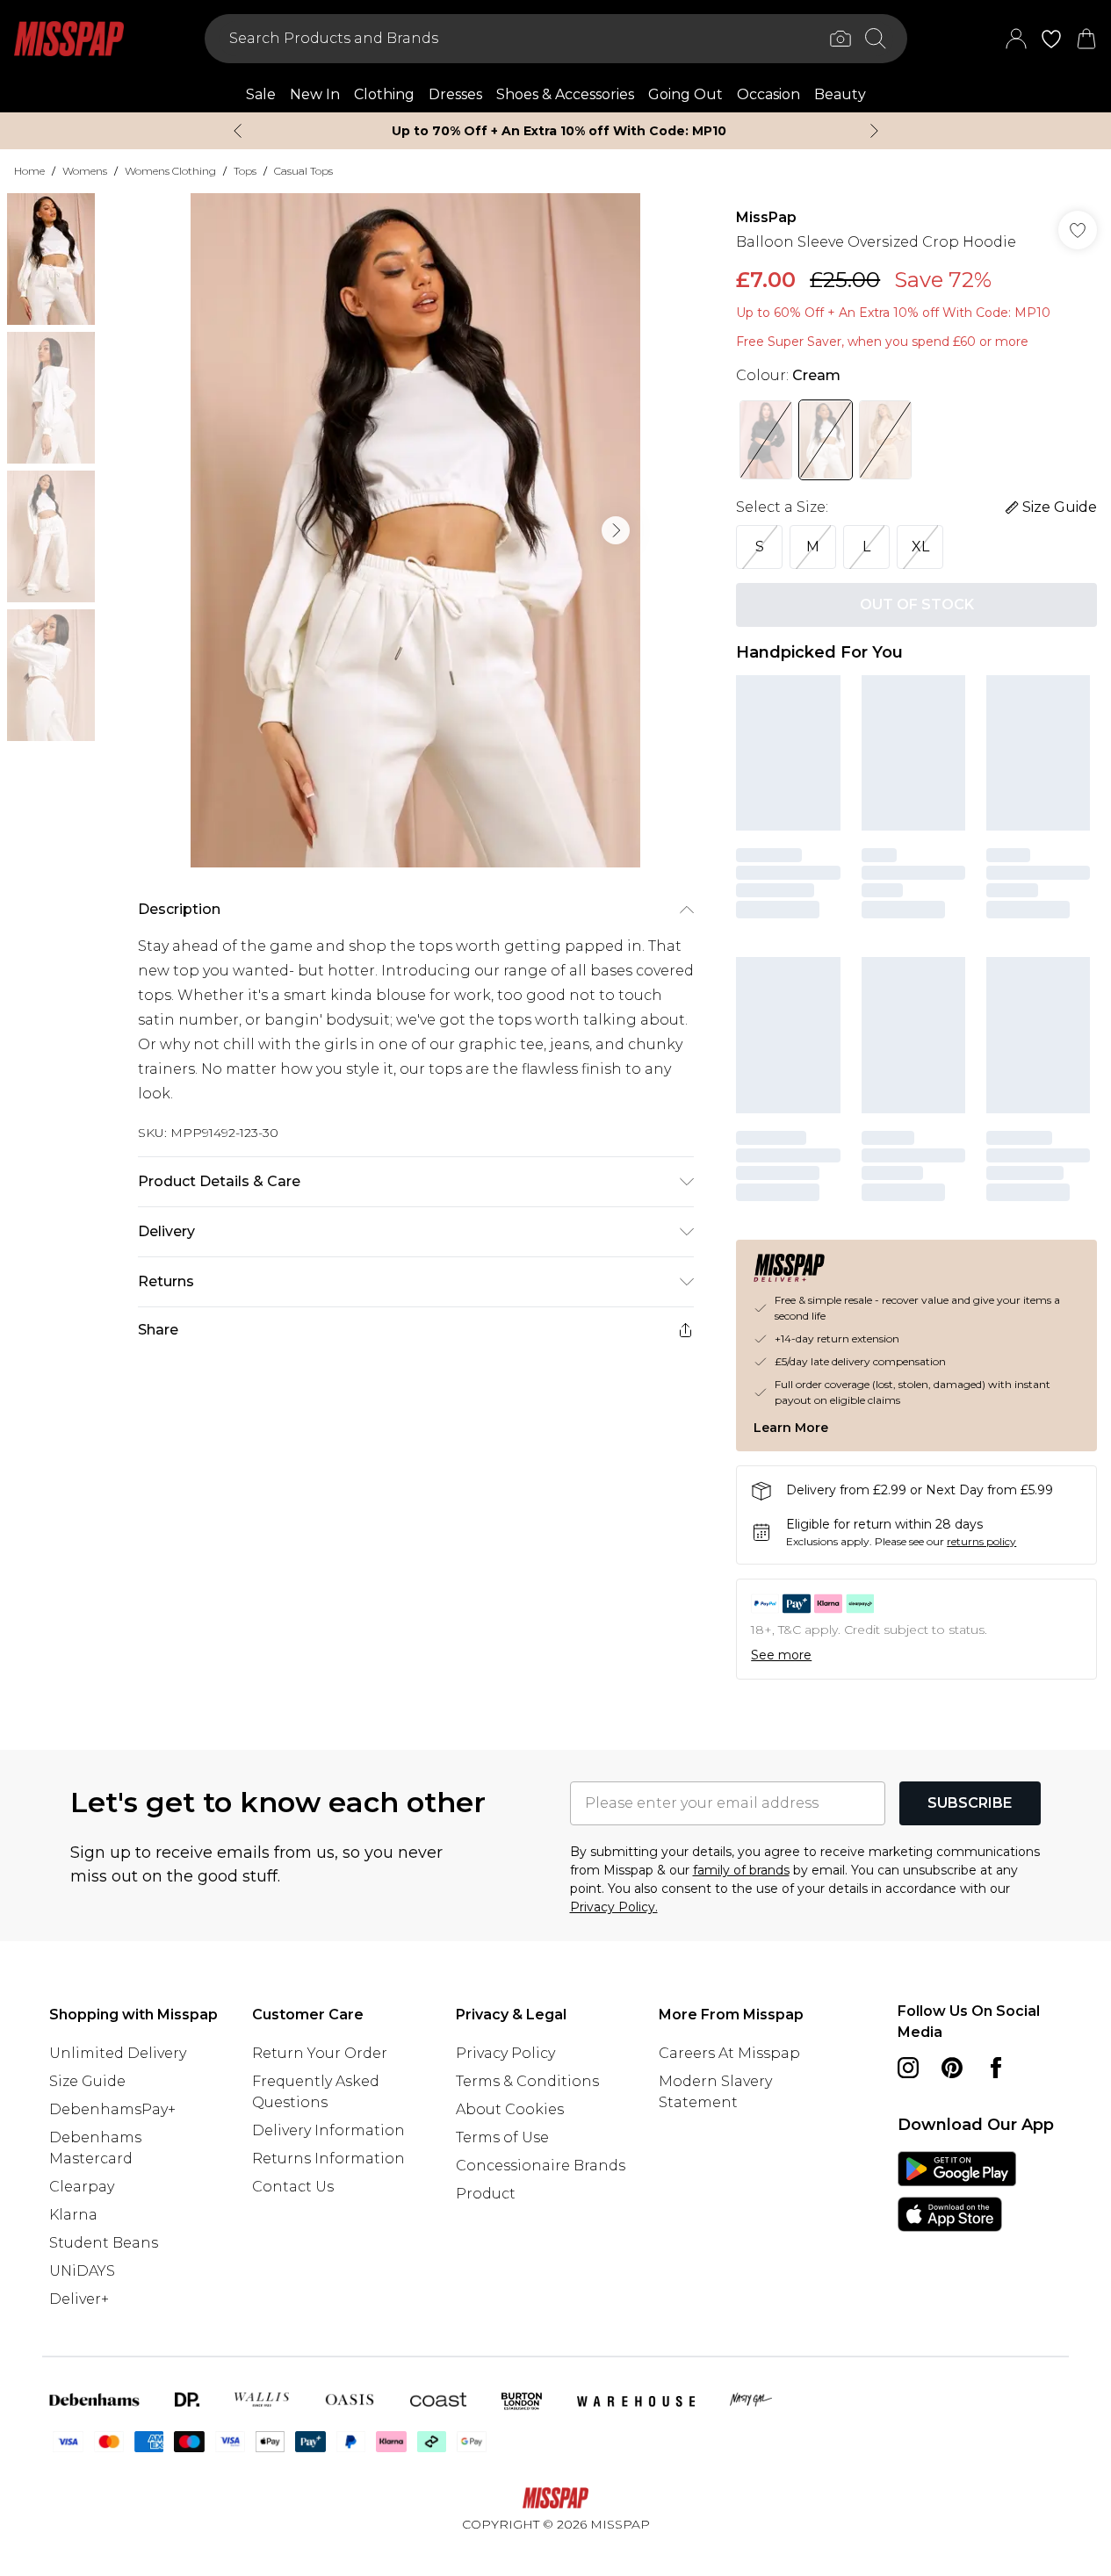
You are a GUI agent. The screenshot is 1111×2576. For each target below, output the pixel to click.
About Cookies (510, 2109)
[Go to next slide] (616, 530)
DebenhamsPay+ (112, 2109)
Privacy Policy (505, 2053)
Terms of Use (502, 2137)
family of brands (741, 1870)
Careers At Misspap (729, 2053)
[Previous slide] (238, 131)
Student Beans (104, 2243)
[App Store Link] (957, 2191)
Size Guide (87, 2081)
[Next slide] (874, 131)
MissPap (766, 217)
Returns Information (328, 2159)
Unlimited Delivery (118, 2053)
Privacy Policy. (614, 1907)
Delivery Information (328, 2130)
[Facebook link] (996, 2068)
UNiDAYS (82, 2271)
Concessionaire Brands (541, 2166)
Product (486, 2194)
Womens (85, 171)
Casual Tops (303, 171)
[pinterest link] (952, 2068)
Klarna (73, 2215)
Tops (245, 171)
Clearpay (82, 2187)
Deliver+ (79, 2299)
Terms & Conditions (527, 2081)
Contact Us (293, 2187)
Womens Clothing (170, 171)
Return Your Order (320, 2053)
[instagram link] (908, 2068)
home (29, 171)
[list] (415, 530)
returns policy (981, 1541)
